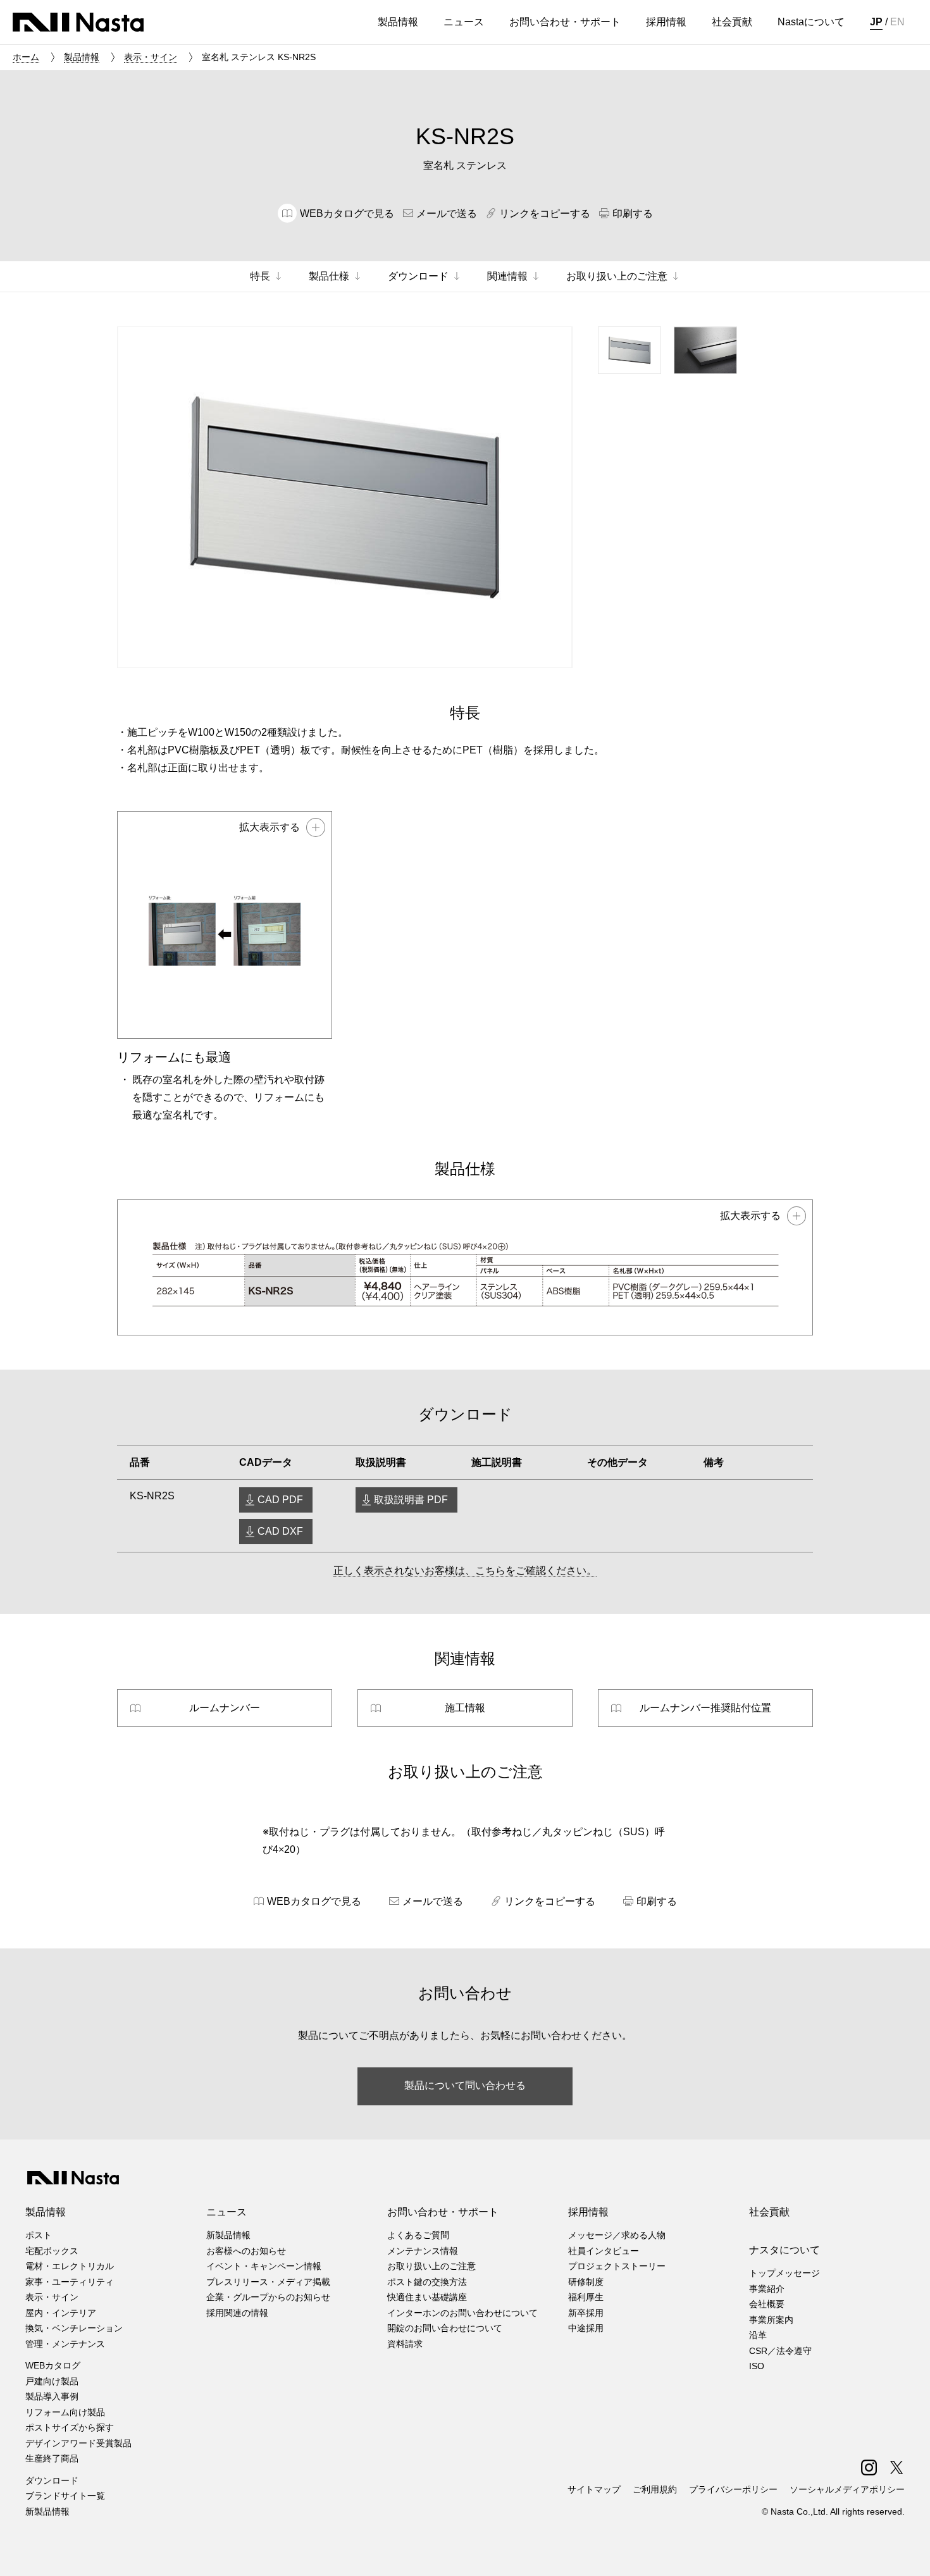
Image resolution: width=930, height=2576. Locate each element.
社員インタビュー (604, 2251)
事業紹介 (767, 2289)
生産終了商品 (52, 2458)
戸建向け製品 (52, 2381)
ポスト (39, 2235)
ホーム (26, 57)
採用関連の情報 (237, 2313)
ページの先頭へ (903, 2549)
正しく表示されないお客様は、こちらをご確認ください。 (465, 1570)
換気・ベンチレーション (74, 2328)
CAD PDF (280, 1500)
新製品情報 (47, 2511)
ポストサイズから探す (70, 2427)
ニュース (226, 2212)
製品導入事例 (52, 2396)
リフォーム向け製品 (65, 2412)
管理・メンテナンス (65, 2344)
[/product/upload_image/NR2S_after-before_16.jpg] (225, 925)
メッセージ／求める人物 (617, 2235)
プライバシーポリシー (733, 2489)
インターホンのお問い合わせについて (462, 2313)
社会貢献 (769, 2212)
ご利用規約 (655, 2489)
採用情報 (588, 2212)
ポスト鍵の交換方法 (427, 2282)
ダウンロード (52, 2480)
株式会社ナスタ (78, 22)
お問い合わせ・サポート (443, 2212)
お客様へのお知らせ (246, 2251)
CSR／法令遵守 (780, 2351)
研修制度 (586, 2282)
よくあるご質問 (418, 2235)
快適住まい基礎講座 (427, 2297)
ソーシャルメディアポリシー (847, 2489)
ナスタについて (784, 2250)
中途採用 (586, 2328)
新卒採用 (586, 2313)
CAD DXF (280, 1531)
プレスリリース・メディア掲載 (268, 2282)
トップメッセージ (784, 2273)
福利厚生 (586, 2297)
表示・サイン (151, 57)
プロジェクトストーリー (617, 2266)
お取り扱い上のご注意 (431, 2266)
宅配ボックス (52, 2251)
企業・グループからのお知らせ (268, 2297)
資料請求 (405, 2344)
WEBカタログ (53, 2365)
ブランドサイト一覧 (65, 2496)
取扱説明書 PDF (411, 1500)
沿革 (758, 2335)
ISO (757, 2366)
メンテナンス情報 (423, 2251)
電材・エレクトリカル (70, 2266)
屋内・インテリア (61, 2313)
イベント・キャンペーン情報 (264, 2266)
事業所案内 (771, 2320)
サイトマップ (594, 2489)
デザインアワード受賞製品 (78, 2443)
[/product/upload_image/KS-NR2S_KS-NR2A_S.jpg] (465, 1267)
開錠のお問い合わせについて (445, 2328)
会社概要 (767, 2304)
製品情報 (82, 57)
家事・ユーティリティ (70, 2282)
